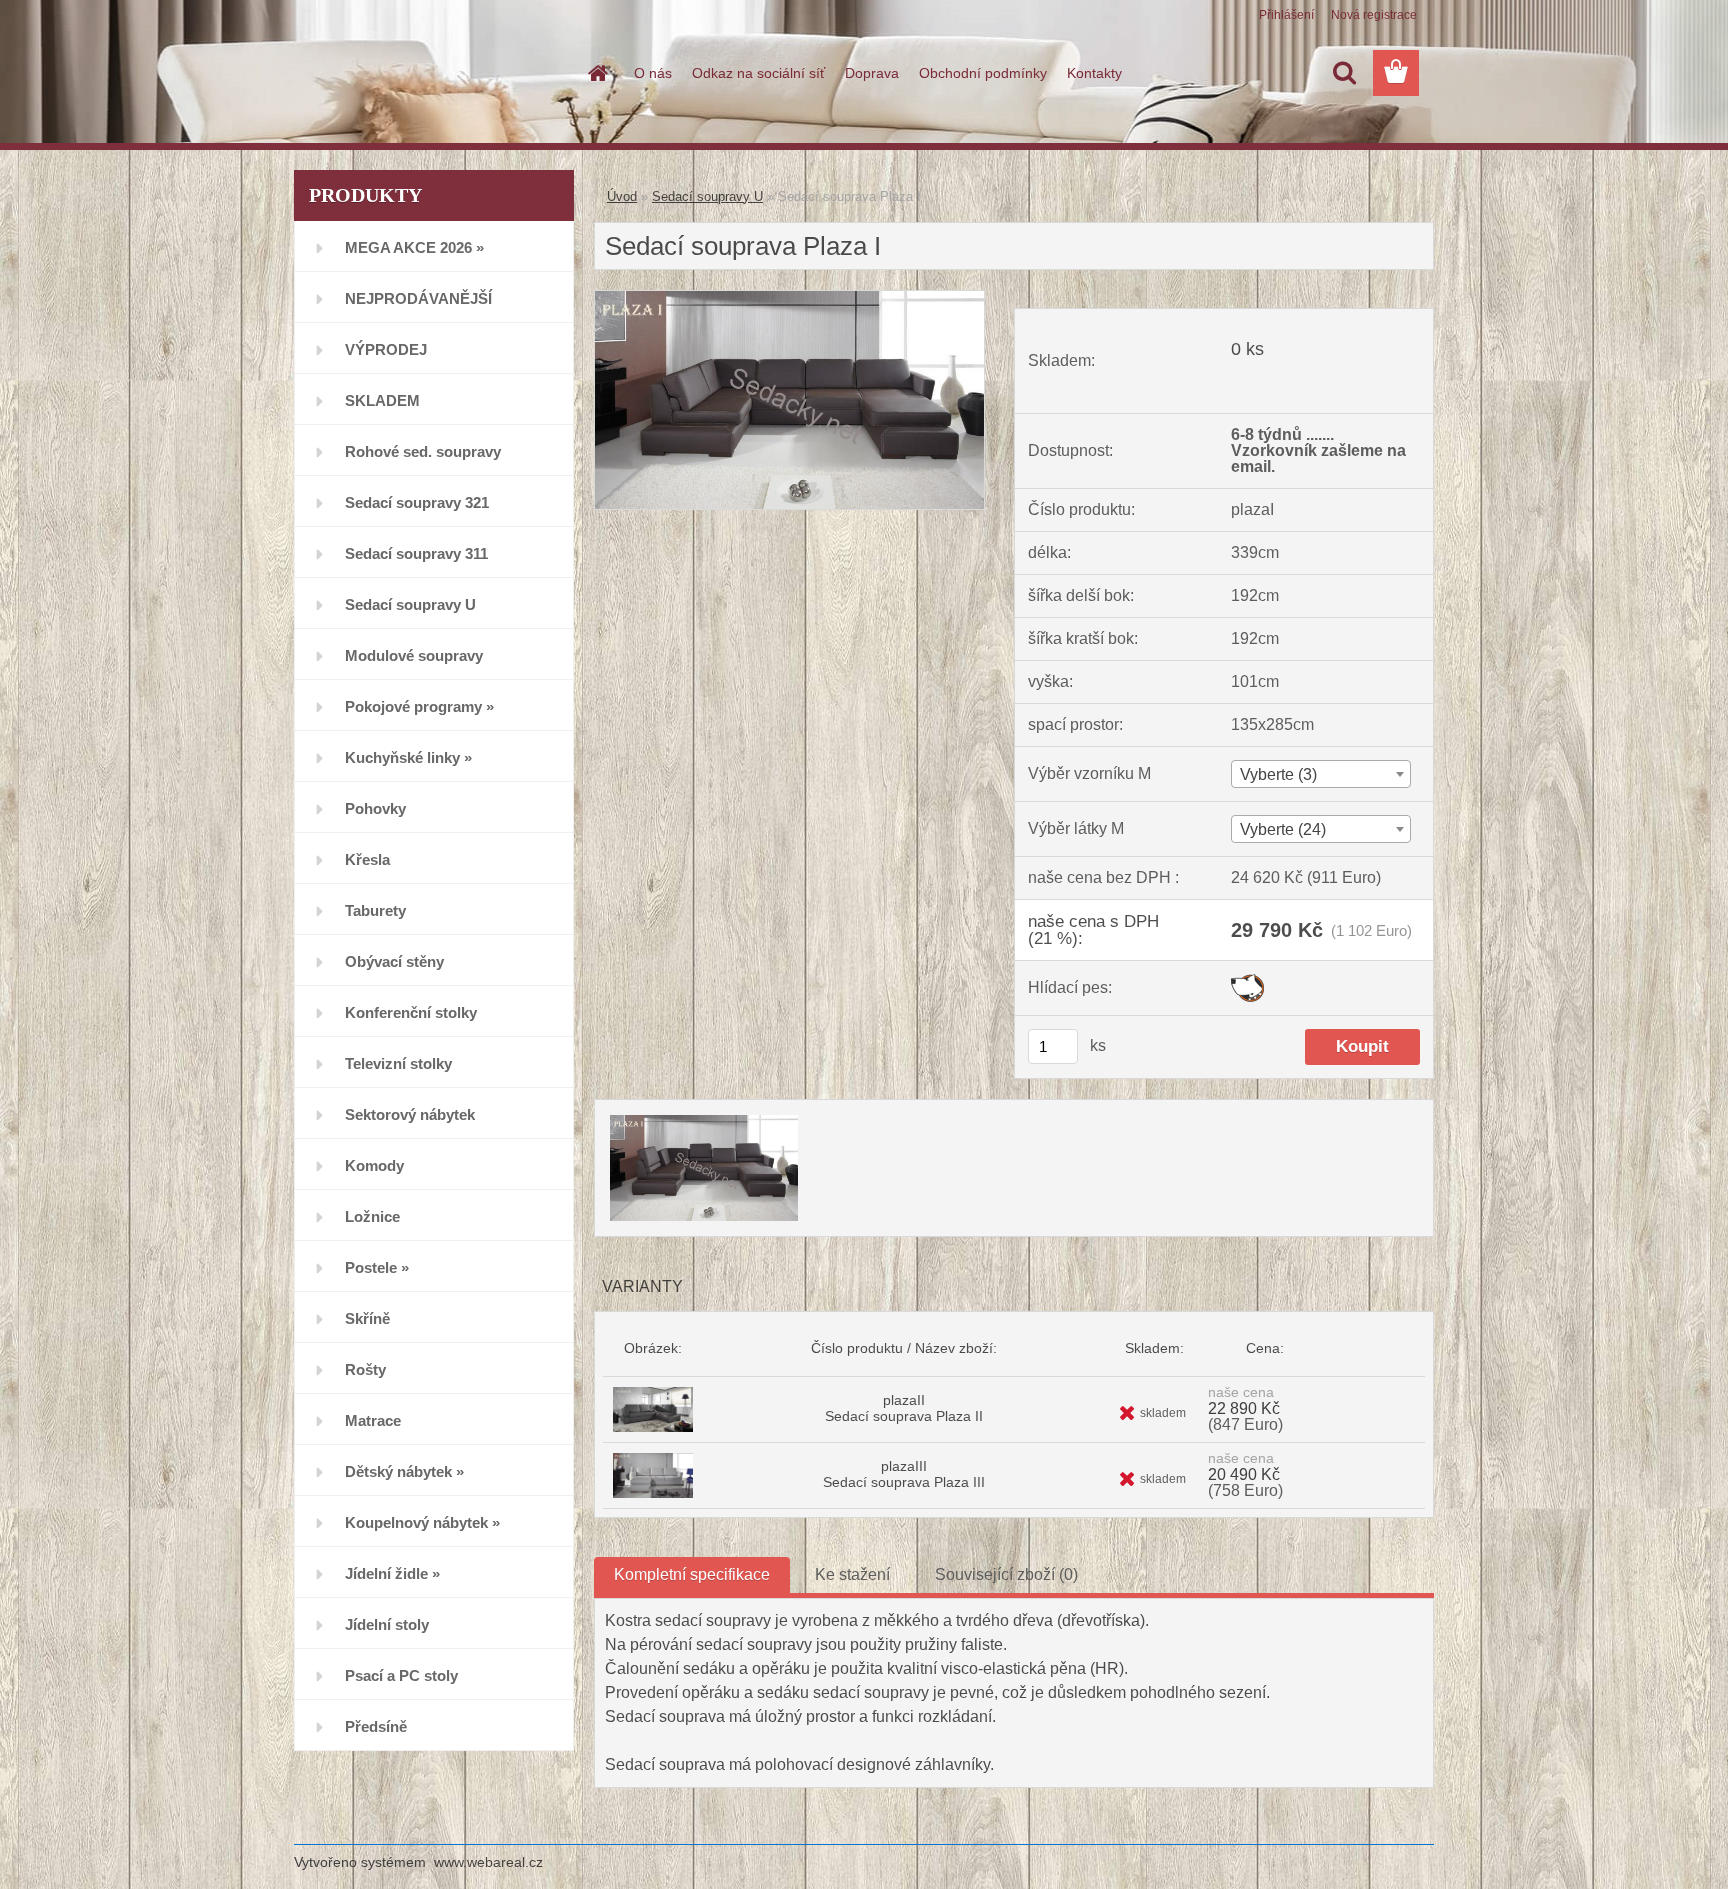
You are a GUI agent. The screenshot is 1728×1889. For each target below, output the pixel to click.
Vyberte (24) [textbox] (1283, 829)
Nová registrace (1374, 15)
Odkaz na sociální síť (758, 73)
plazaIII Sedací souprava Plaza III (904, 1474)
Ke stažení (852, 1574)
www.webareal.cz (488, 1862)
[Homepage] (596, 73)
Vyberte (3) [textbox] (1278, 774)
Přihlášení (1286, 15)
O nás (653, 73)
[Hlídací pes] (1247, 981)
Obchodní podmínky (983, 73)
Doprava (872, 73)
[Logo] (431, 74)
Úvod (622, 196)
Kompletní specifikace (692, 1574)
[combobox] (1320, 774)
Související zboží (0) (1006, 1574)
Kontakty (1094, 73)
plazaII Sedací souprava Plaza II (904, 1408)
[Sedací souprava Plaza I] (789, 298)
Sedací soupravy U (707, 196)
